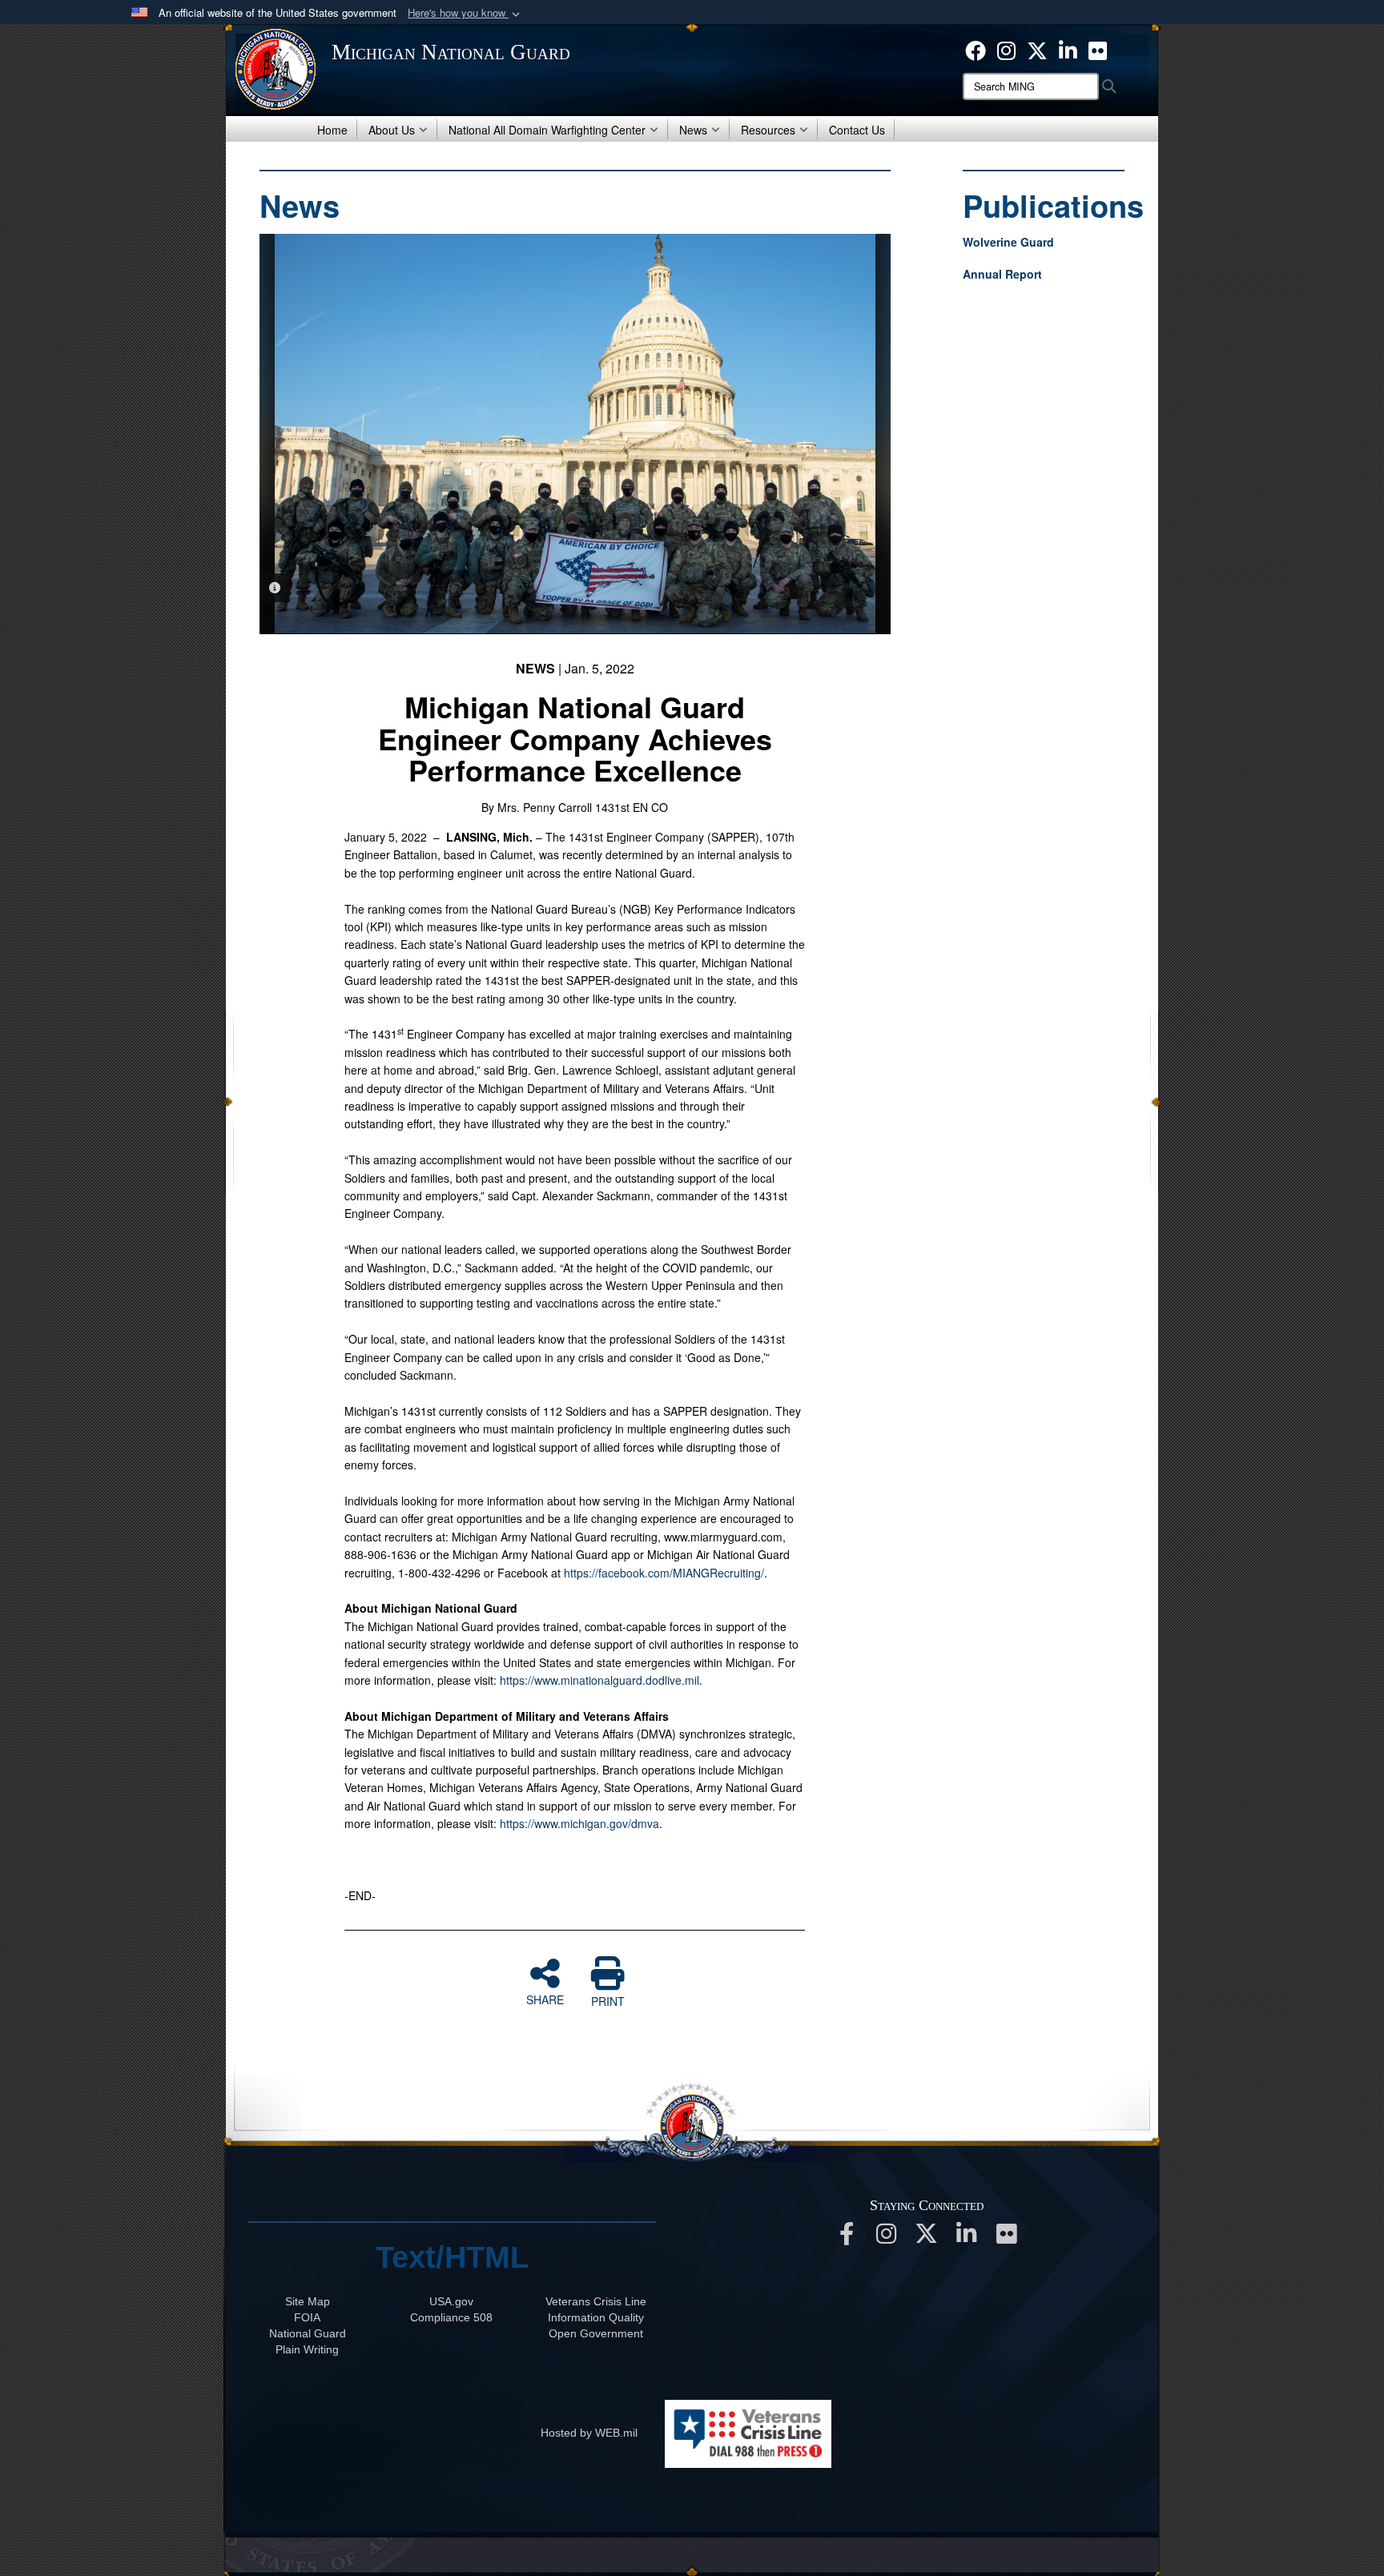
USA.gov (451, 2301)
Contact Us (857, 130)
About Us (392, 130)
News (693, 130)
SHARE (545, 1999)
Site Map (308, 2301)
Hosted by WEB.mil (589, 2433)
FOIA (307, 2317)
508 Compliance (451, 2317)
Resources (768, 130)
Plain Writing (307, 2349)
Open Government (596, 2333)
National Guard (308, 2333)
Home (332, 130)
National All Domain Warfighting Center (547, 130)
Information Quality (596, 2317)
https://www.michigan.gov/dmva (579, 1823)
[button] (465, 13)
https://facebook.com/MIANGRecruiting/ (664, 1573)
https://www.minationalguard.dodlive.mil (599, 1680)
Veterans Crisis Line (596, 2301)
